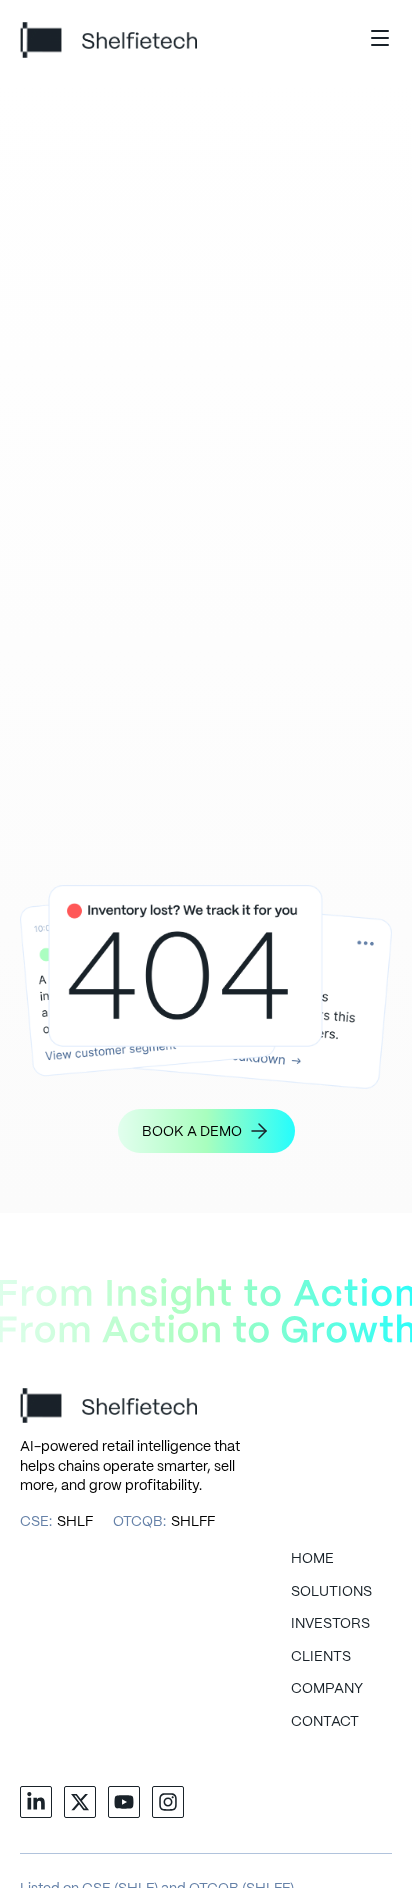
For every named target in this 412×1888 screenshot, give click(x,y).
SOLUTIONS (331, 1592)
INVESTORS (330, 1624)
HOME (312, 1559)
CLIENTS (321, 1657)
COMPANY (327, 1689)
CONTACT (325, 1722)
